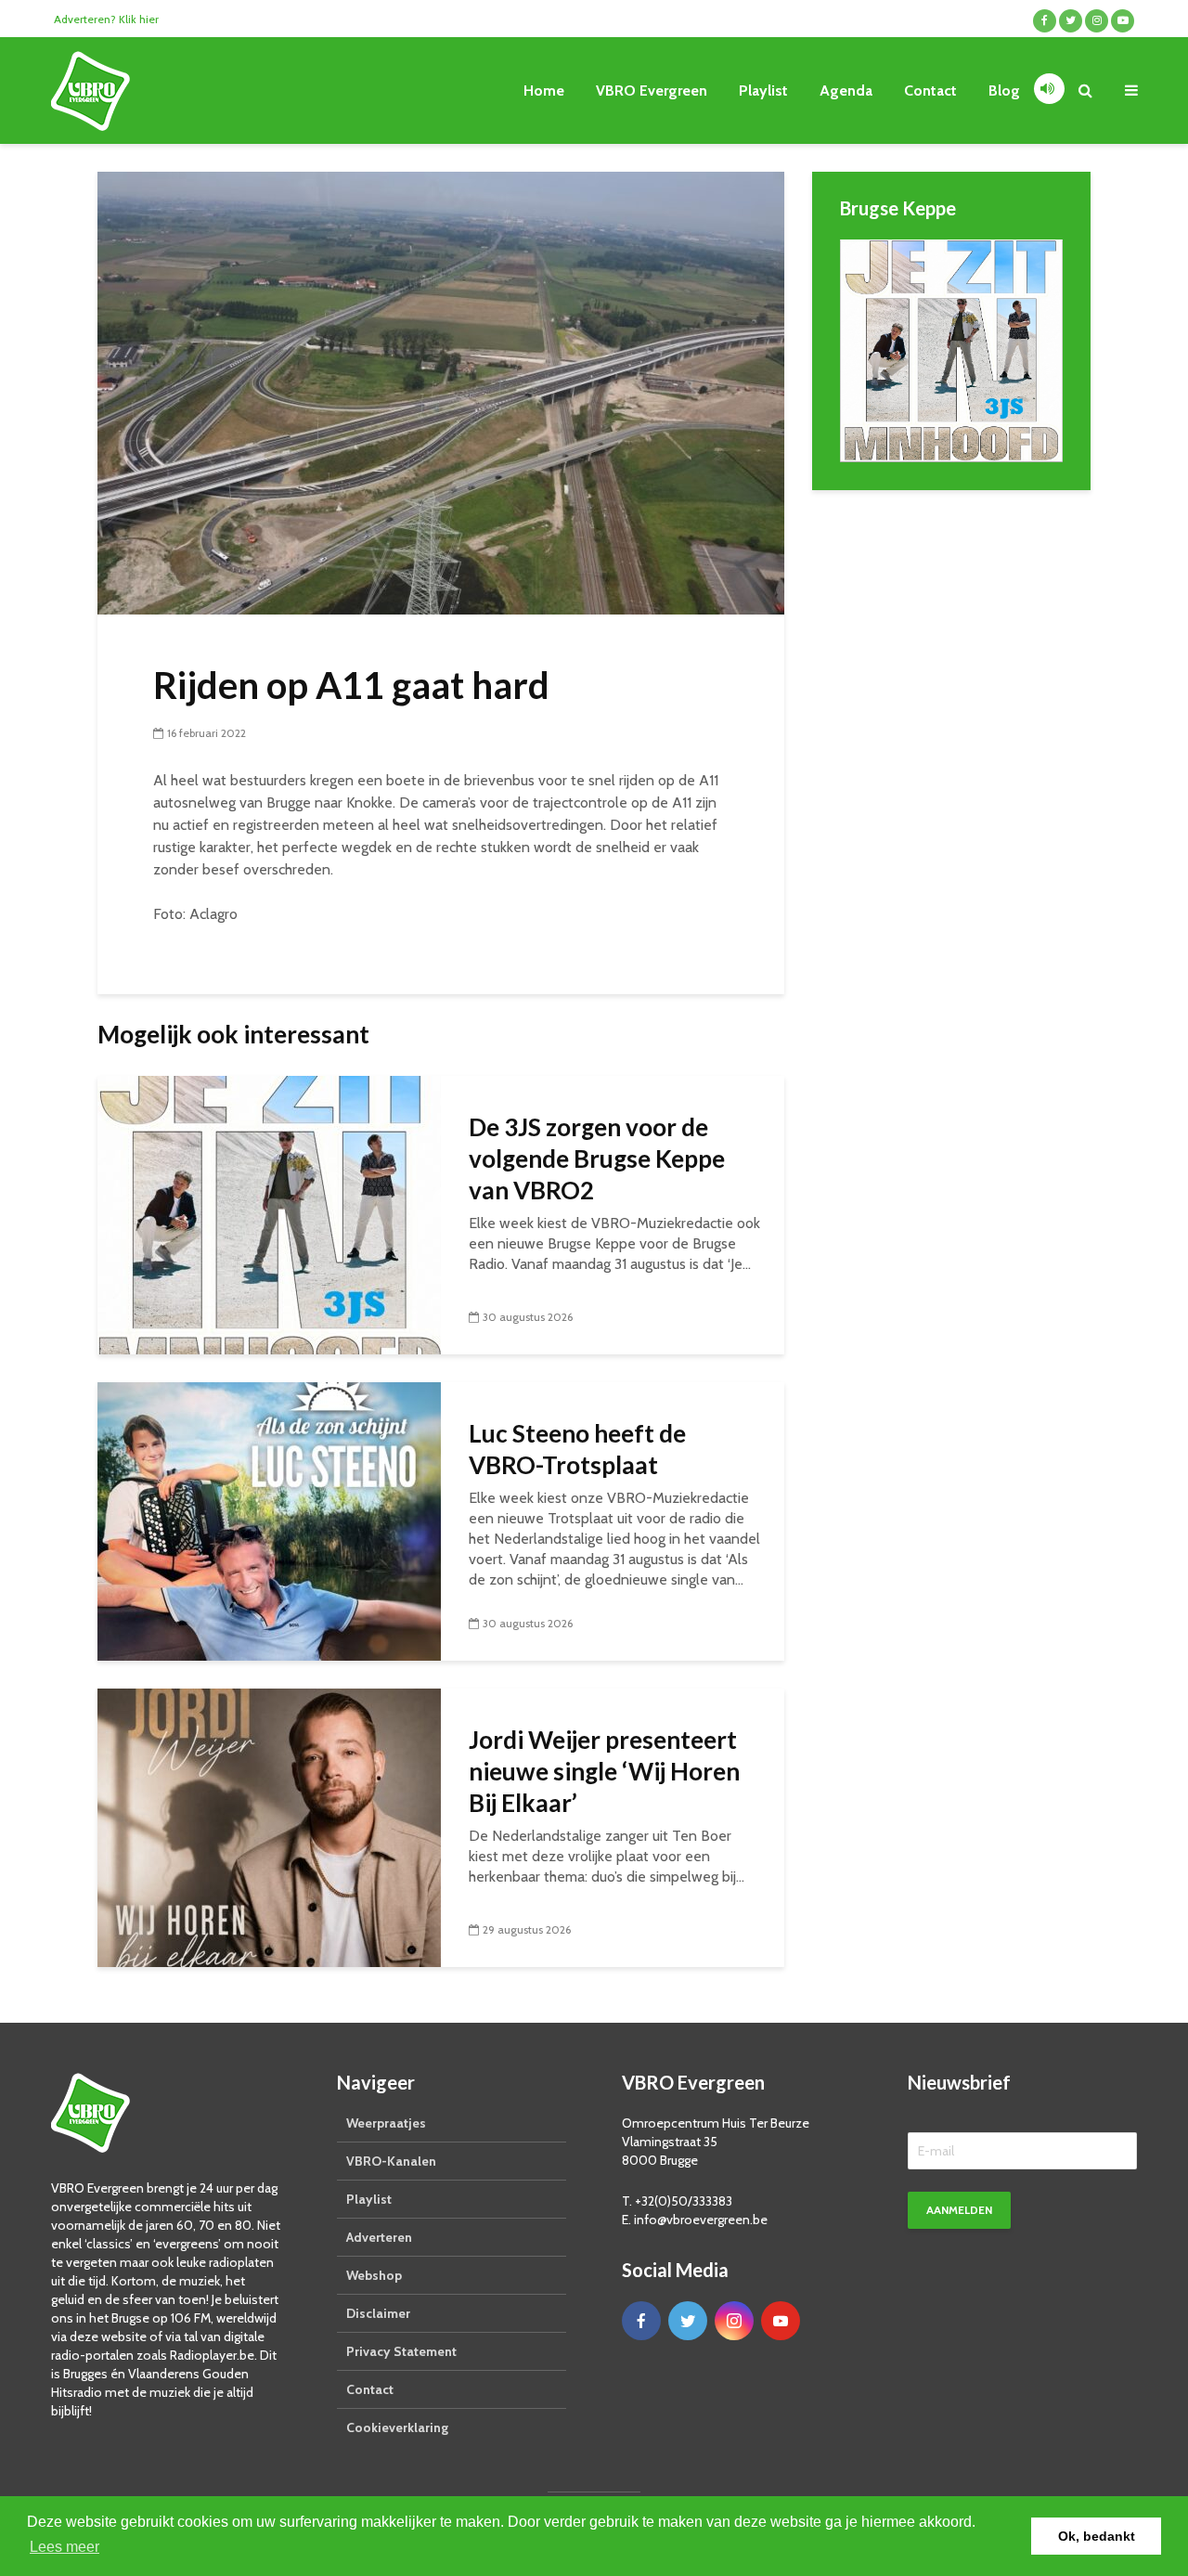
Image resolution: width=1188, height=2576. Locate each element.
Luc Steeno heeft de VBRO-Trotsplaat (577, 1449)
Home (544, 91)
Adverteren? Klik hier (106, 19)
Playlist (763, 91)
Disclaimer (378, 2313)
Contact (930, 91)
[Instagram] (734, 2321)
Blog (1004, 91)
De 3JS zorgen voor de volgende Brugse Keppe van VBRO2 (597, 1159)
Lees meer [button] (65, 2547)
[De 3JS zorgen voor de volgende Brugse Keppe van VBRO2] (269, 1214)
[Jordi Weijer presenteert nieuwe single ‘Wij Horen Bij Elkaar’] (269, 1826)
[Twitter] (688, 2321)
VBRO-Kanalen (391, 2161)
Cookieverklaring (397, 2427)
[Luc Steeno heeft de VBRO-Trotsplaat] (269, 1520)
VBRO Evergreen (652, 91)
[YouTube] (781, 2321)
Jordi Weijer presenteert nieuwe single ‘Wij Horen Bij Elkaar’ (604, 1771)
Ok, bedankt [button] (1097, 2536)
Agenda (846, 91)
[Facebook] (641, 2321)
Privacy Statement (401, 2351)
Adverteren (379, 2237)
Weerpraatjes (386, 2123)
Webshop (374, 2275)
